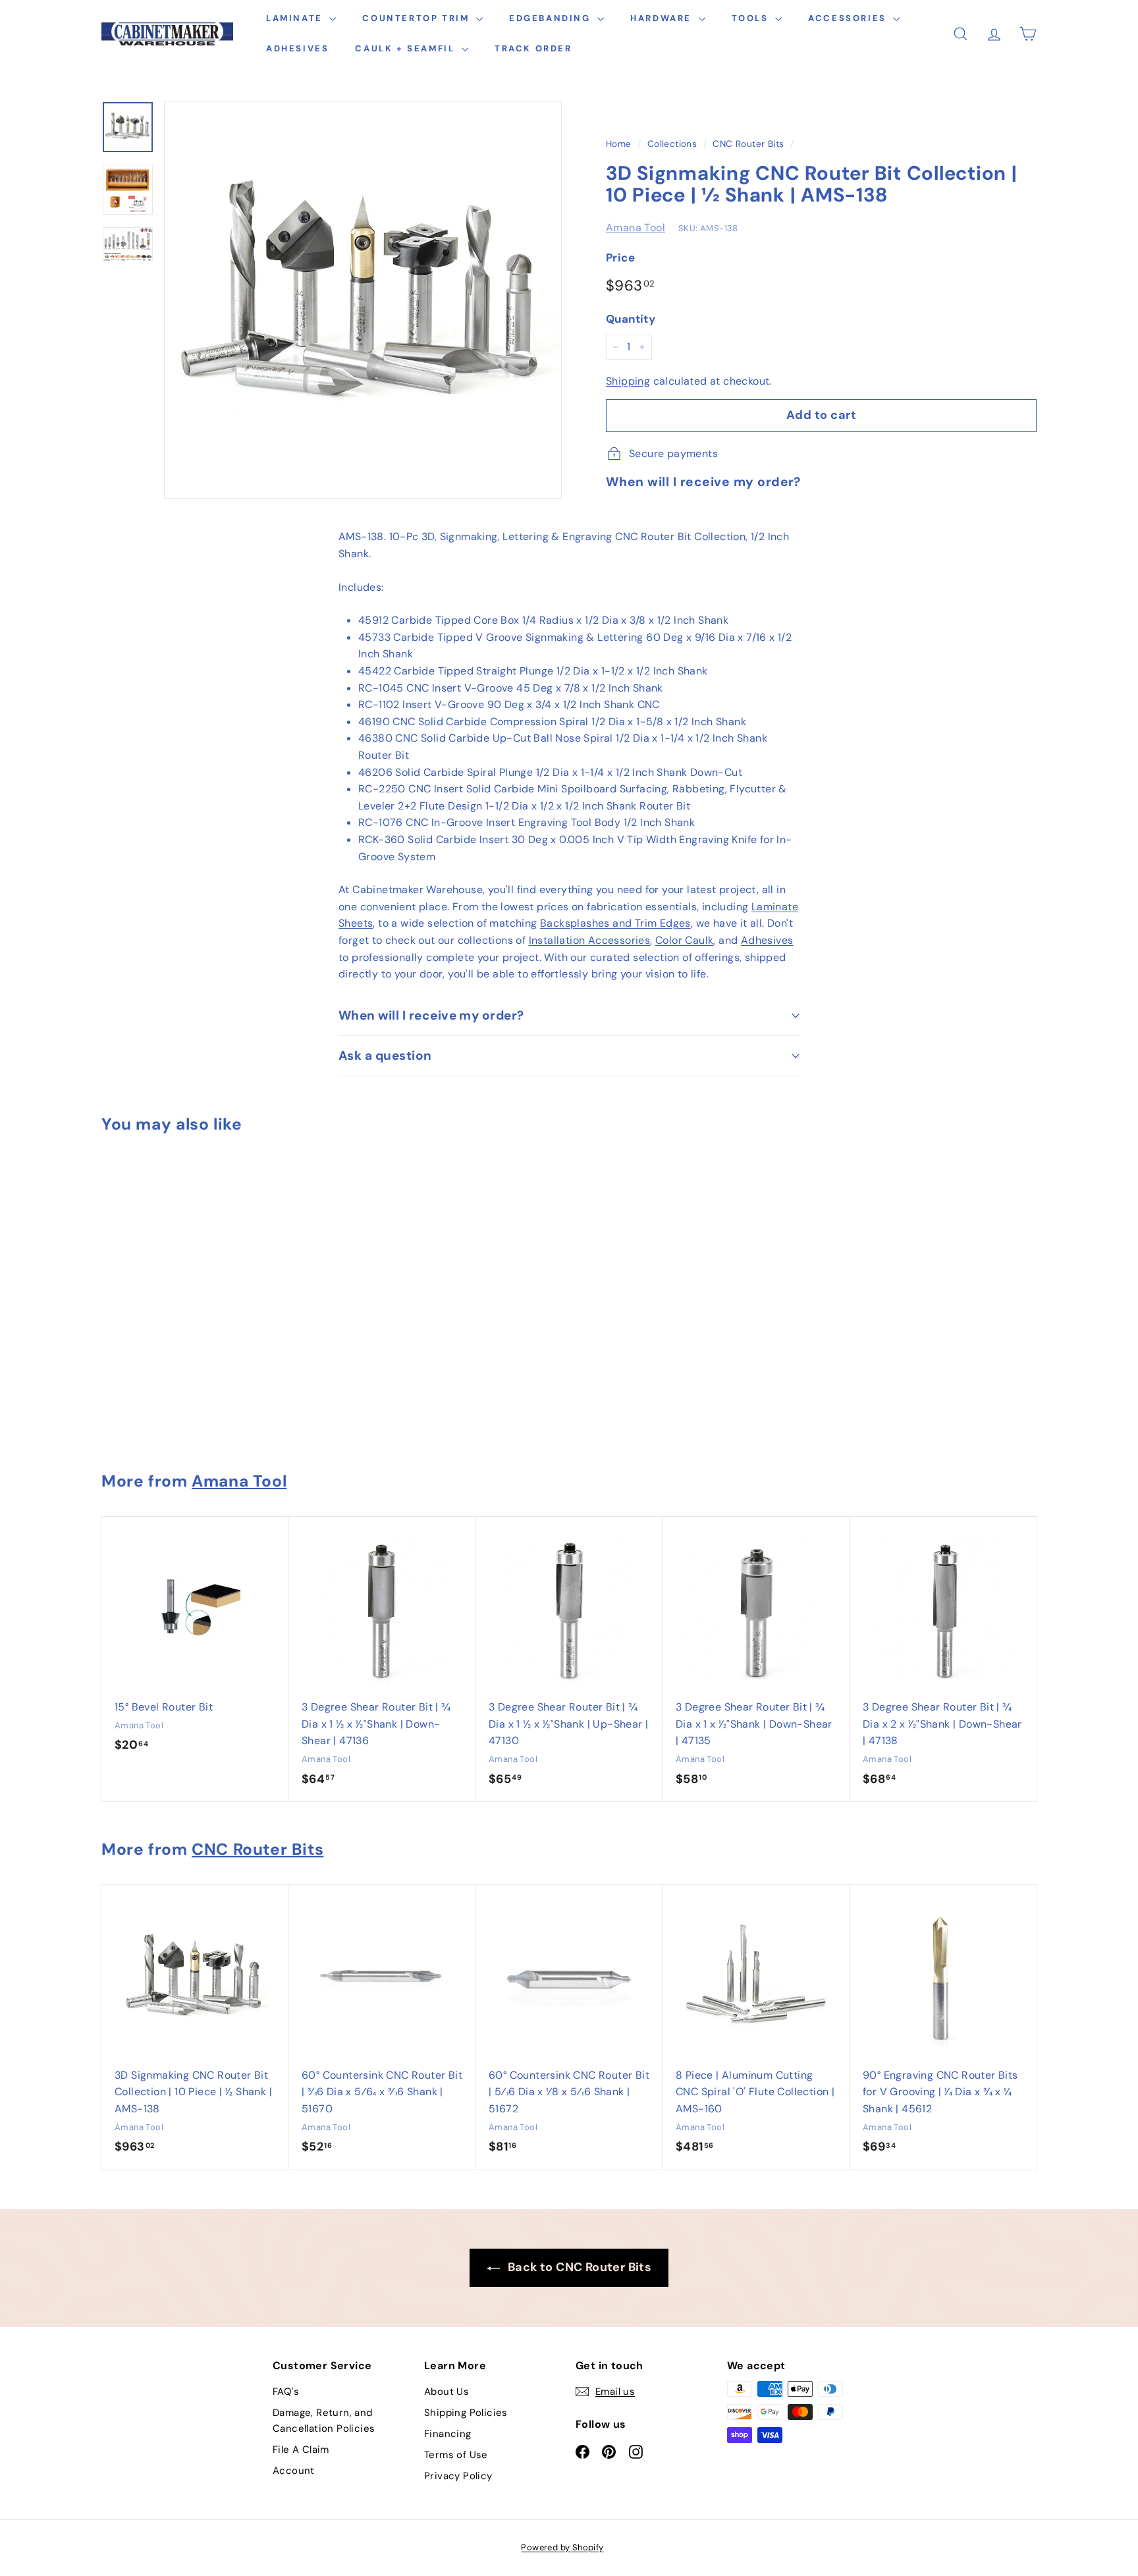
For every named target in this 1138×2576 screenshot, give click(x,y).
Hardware (663, 18)
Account (294, 2471)
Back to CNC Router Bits (579, 2267)
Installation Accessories (590, 940)
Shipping (628, 381)
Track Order (533, 48)
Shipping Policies (466, 2413)
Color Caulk (684, 940)
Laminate (296, 18)
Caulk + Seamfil (407, 48)
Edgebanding (552, 18)
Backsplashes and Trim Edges (615, 923)
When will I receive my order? (431, 1015)
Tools (752, 18)
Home (619, 144)
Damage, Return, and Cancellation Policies (324, 2421)
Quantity (631, 319)
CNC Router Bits (748, 144)
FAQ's (286, 2392)
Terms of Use (456, 2455)
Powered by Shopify (562, 2547)
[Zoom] (363, 300)
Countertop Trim (418, 18)
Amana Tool (636, 228)
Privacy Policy (458, 2476)
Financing (448, 2434)
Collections (672, 144)
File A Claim (301, 2450)
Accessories (849, 18)
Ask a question (385, 1055)
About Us (447, 2392)
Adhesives (297, 48)
